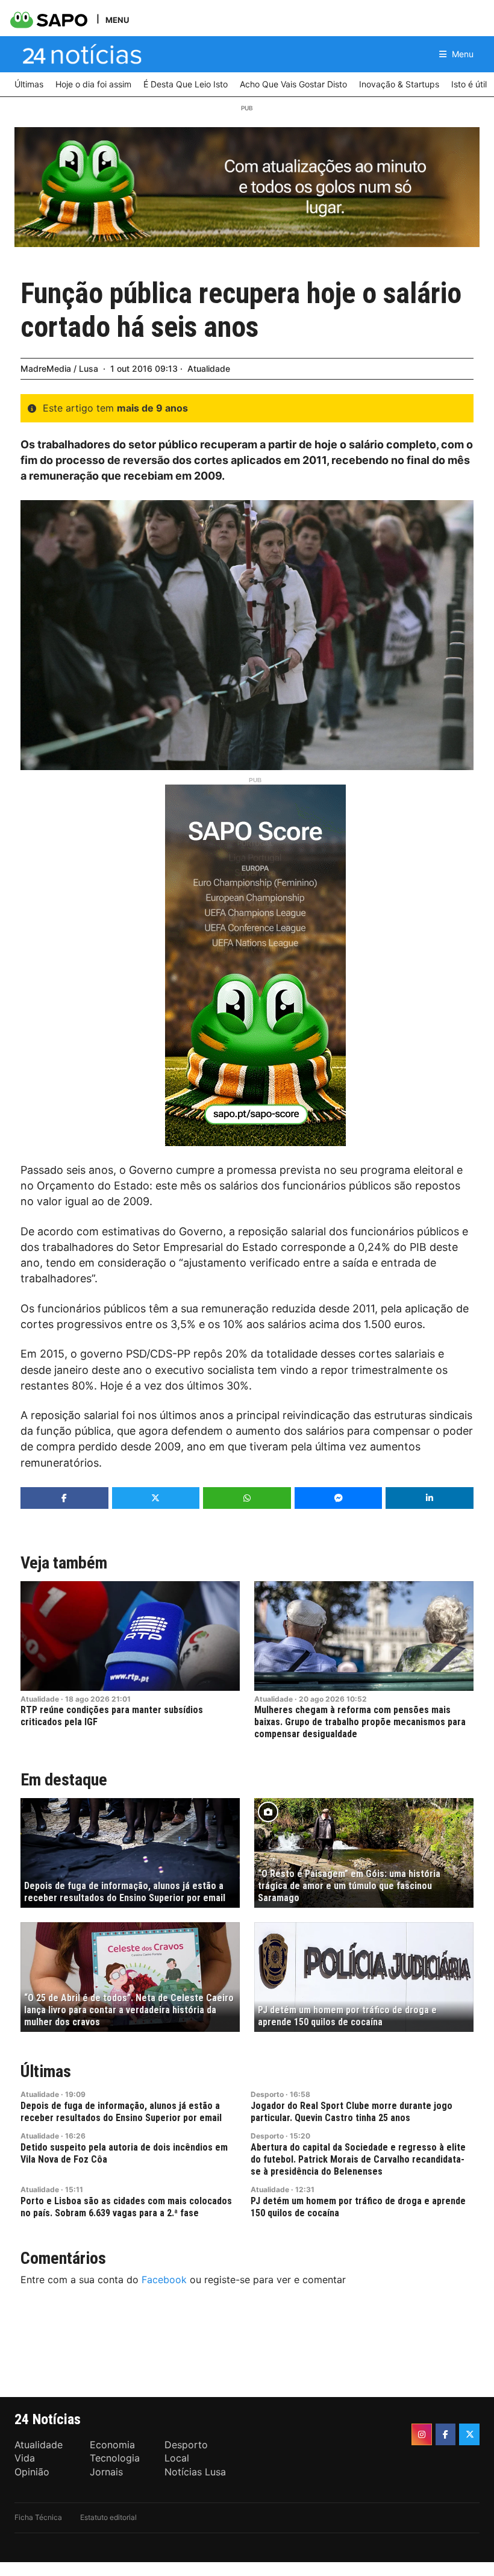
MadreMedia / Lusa (59, 368)
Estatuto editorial (108, 2517)
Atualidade (209, 368)
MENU (117, 20)
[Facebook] (446, 2434)
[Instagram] (422, 2434)
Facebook (164, 2280)
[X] (469, 2434)
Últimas (46, 2071)
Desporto (267, 2094)
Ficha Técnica (38, 2517)
